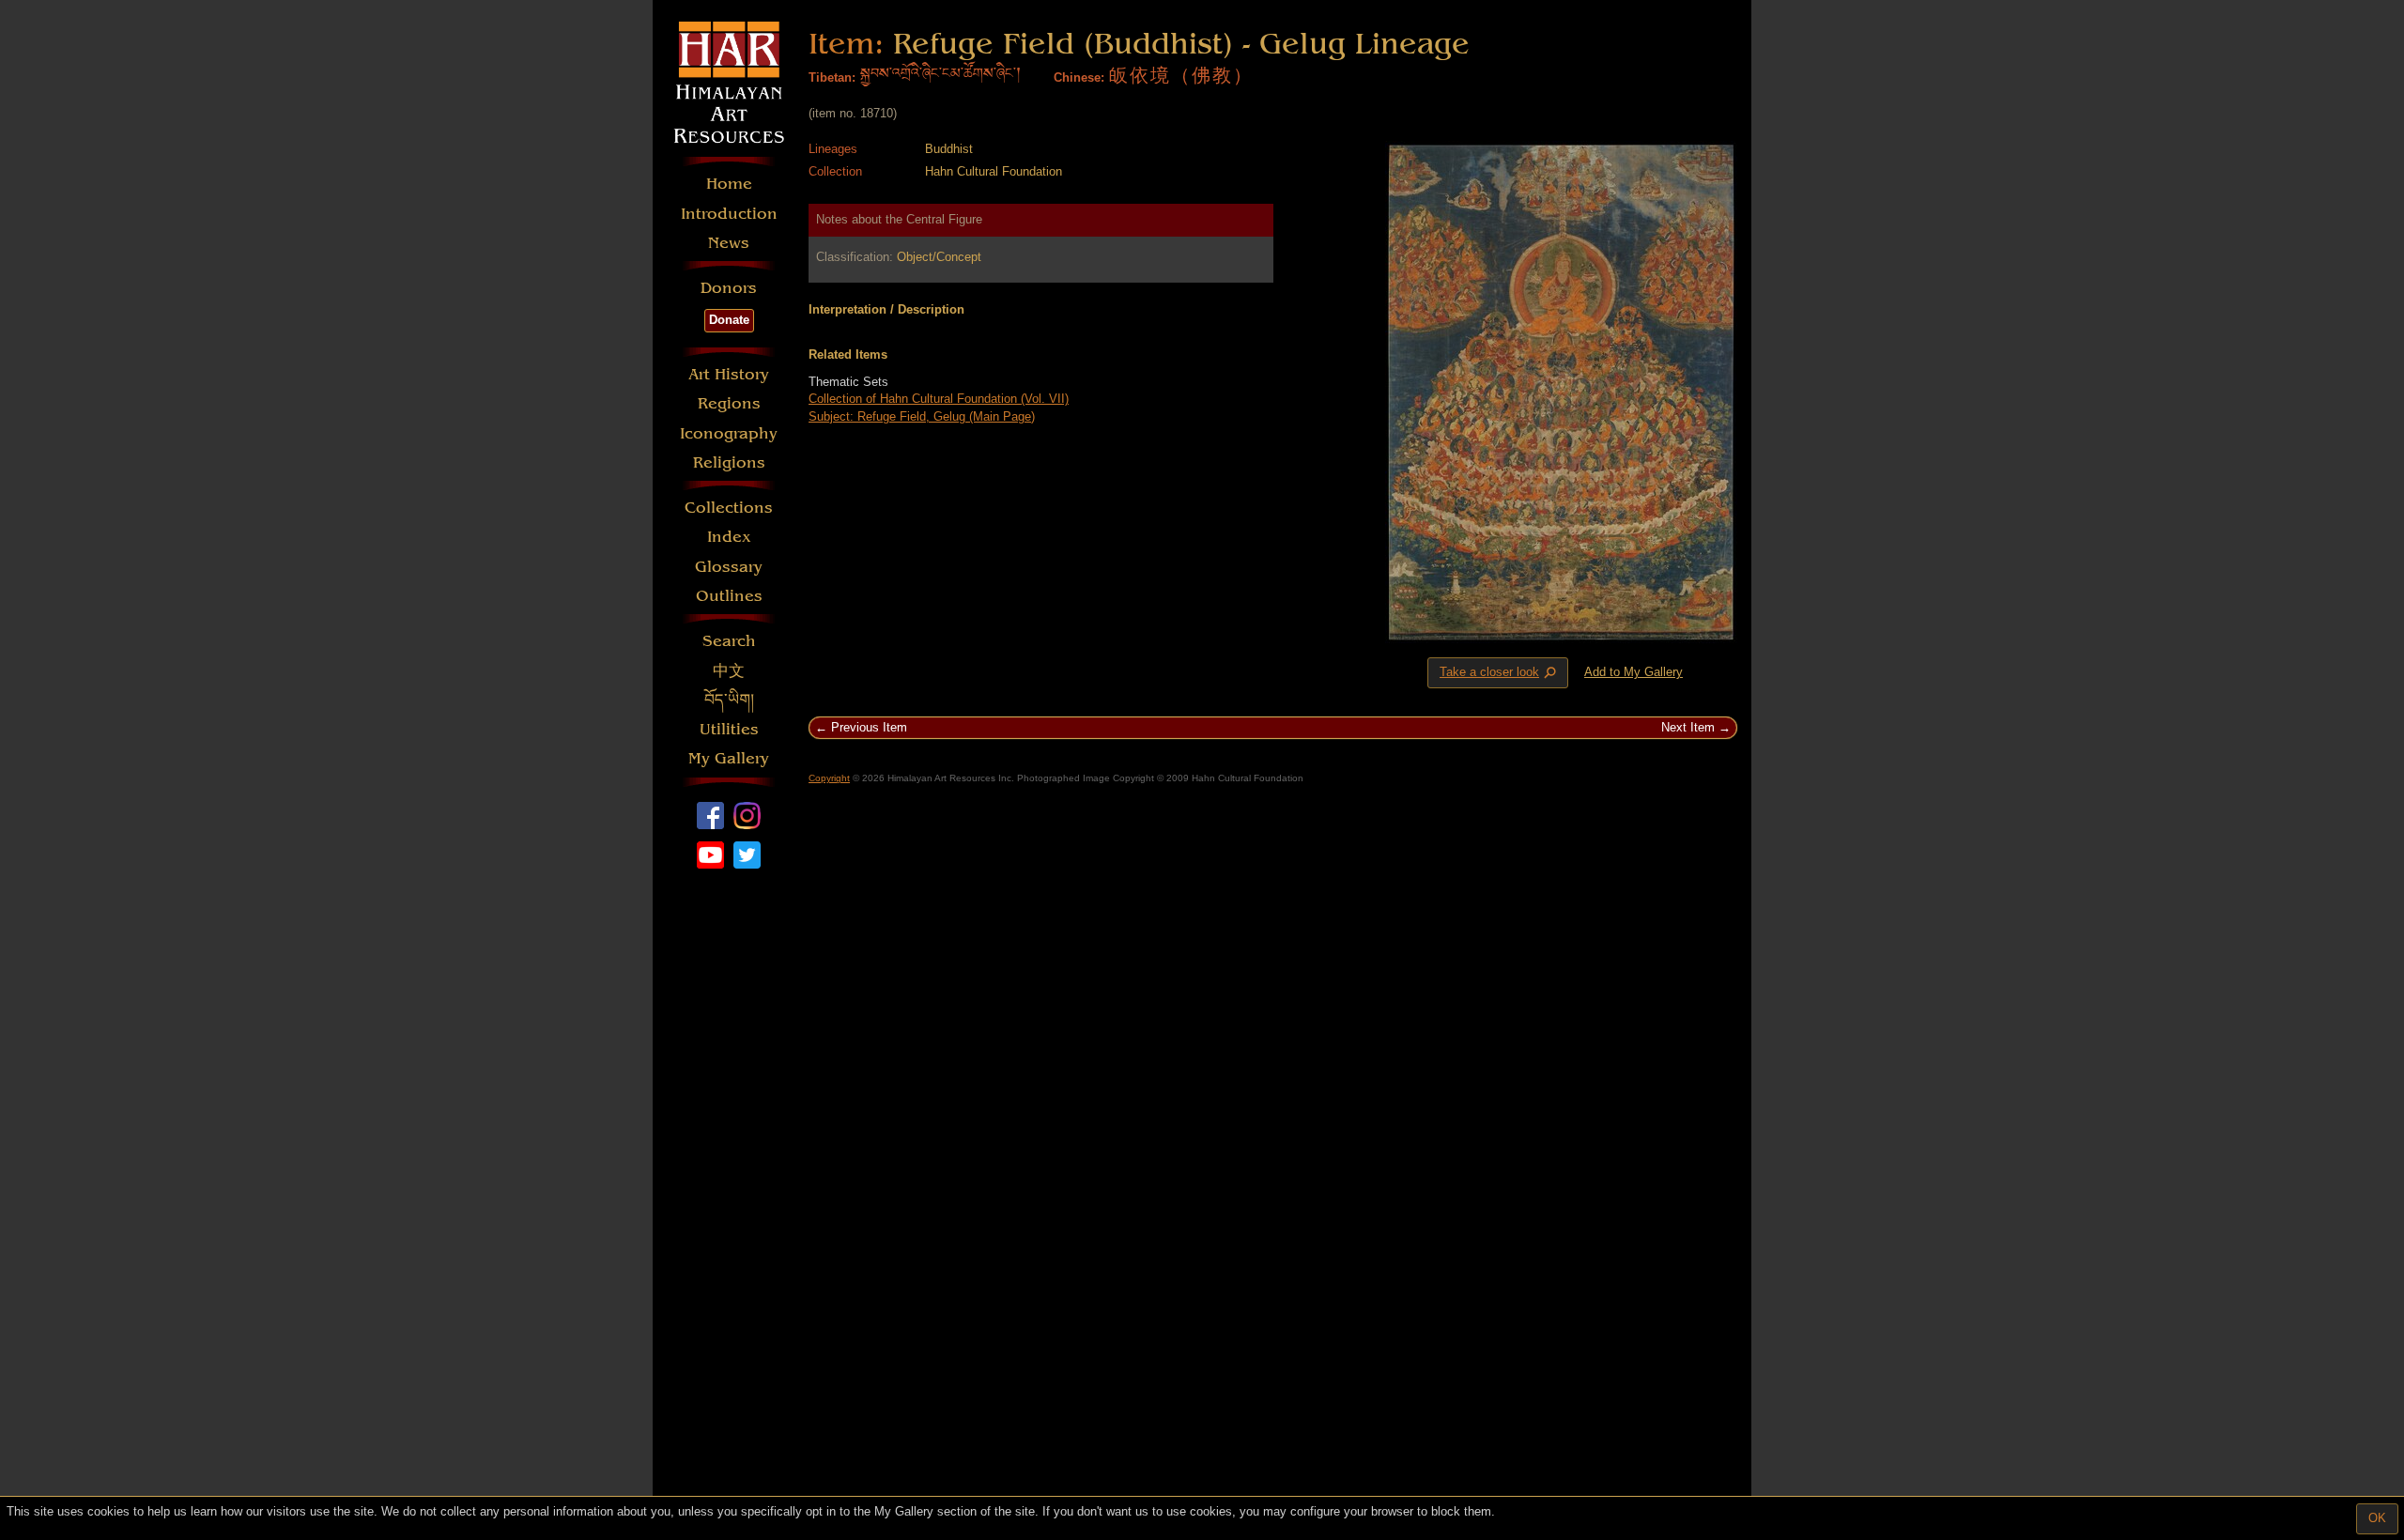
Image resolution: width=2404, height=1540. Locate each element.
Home (729, 184)
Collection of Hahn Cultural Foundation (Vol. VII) (939, 399)
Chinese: (1079, 77)
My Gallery (729, 758)
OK (2377, 1518)
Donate (729, 320)
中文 (729, 671)
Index (729, 537)
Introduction (729, 214)
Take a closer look (1500, 673)
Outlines (729, 596)
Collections (729, 508)
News (729, 243)
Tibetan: (832, 77)
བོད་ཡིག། (729, 700)
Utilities (729, 729)
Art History (729, 374)
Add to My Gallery (1633, 672)
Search (729, 641)
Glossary (729, 567)
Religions (729, 462)
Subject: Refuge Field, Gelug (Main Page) (922, 416)
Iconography (729, 433)
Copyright (829, 778)
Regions (729, 403)
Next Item (1688, 727)
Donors (729, 288)
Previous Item (869, 727)
